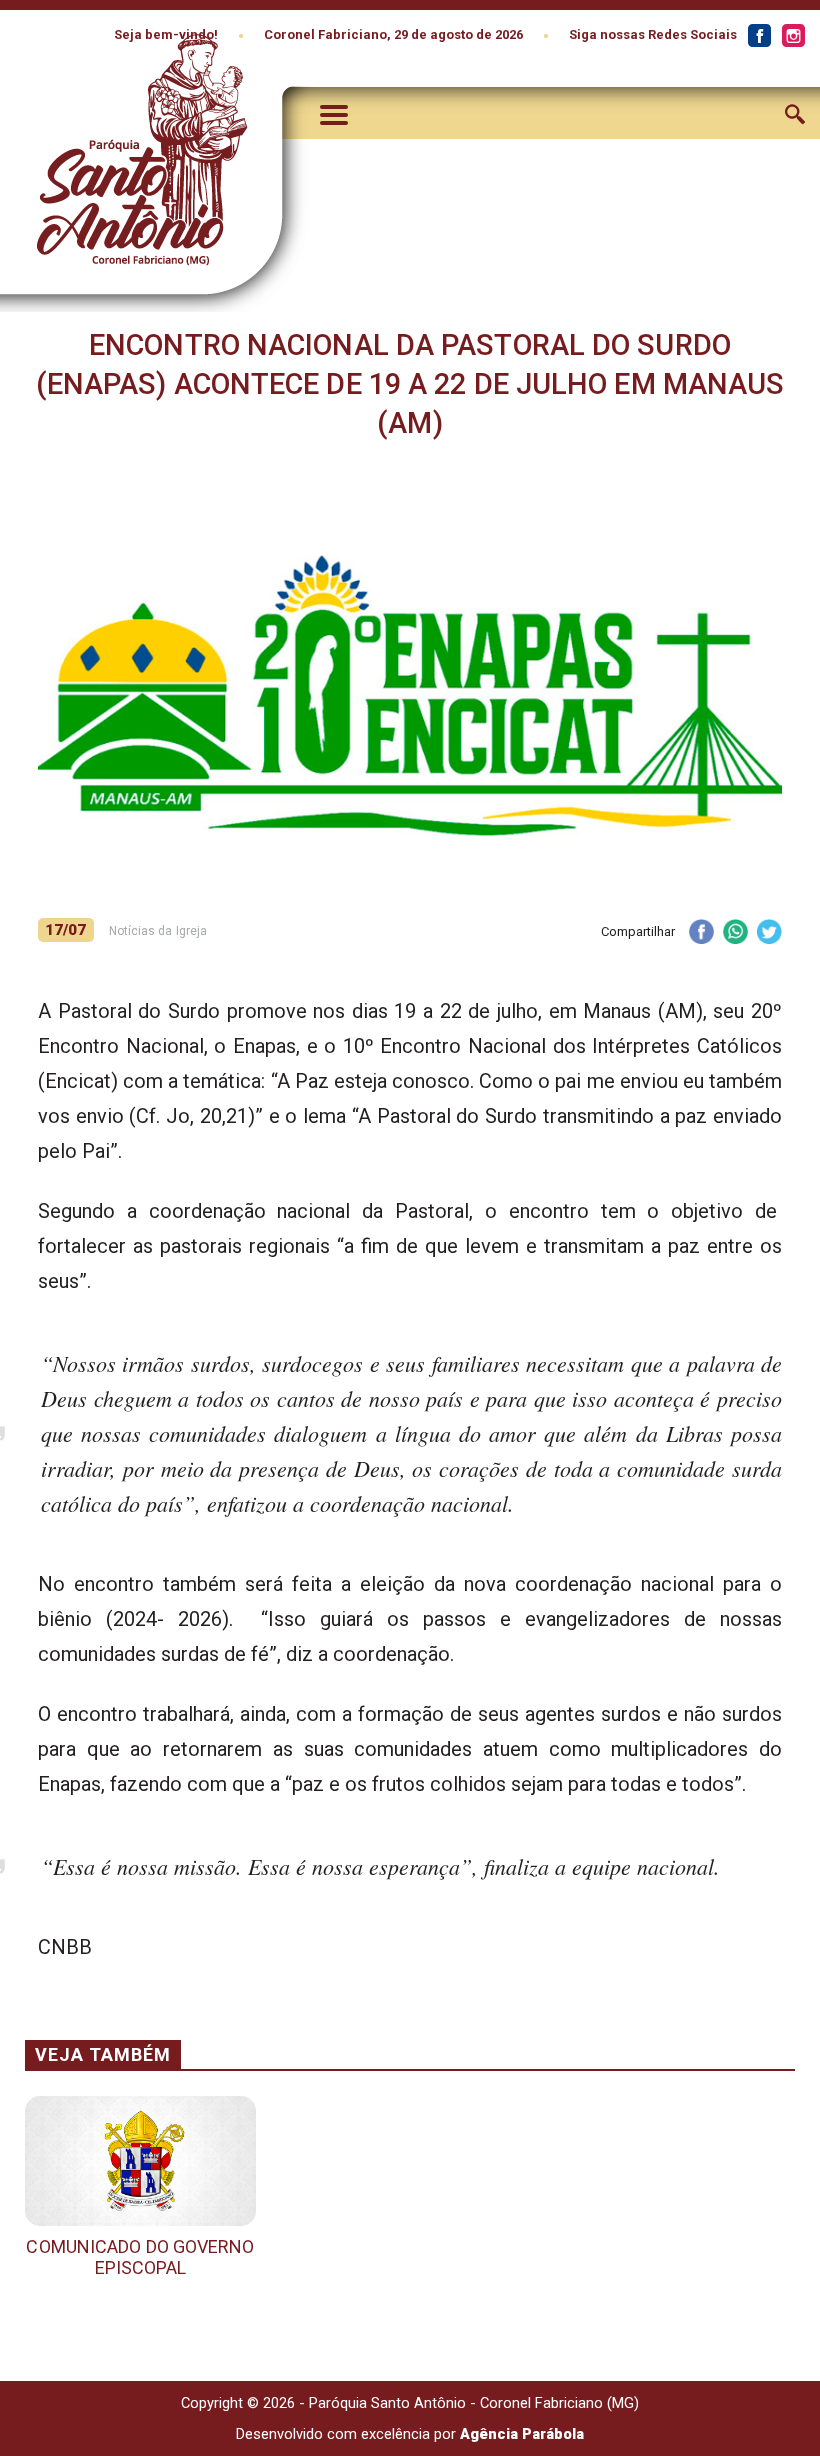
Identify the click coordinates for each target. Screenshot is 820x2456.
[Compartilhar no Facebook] (701, 933)
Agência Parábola (522, 2434)
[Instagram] (793, 36)
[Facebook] (759, 36)
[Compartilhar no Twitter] (769, 933)
